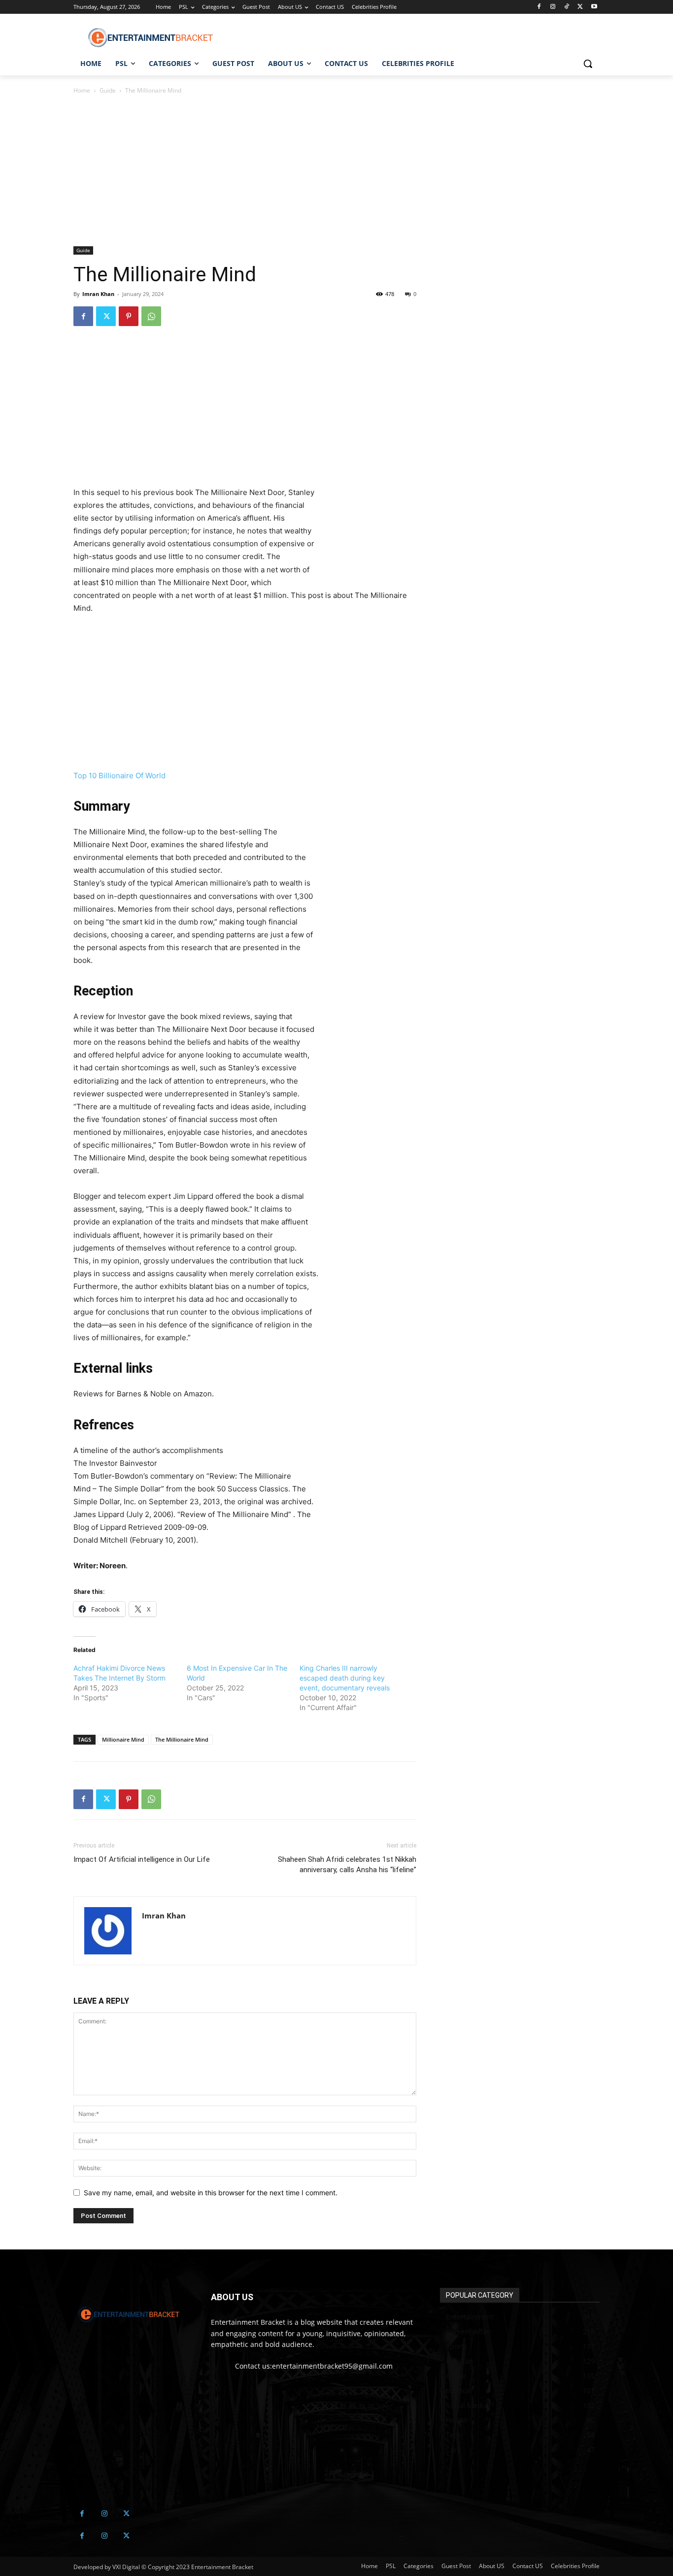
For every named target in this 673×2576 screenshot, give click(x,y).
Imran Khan (98, 294)
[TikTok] (567, 7)
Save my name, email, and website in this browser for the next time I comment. (211, 2193)
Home (82, 90)
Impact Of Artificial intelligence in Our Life (142, 1859)
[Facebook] (539, 7)
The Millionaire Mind (182, 1739)
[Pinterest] (129, 316)
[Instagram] (553, 7)
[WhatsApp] (151, 316)
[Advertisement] (245, 173)
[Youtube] (594, 7)
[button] (588, 64)
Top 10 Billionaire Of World (119, 776)
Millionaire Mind (123, 1739)
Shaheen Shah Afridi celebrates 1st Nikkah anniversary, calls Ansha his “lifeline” (347, 1865)
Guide (108, 90)
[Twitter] (580, 7)
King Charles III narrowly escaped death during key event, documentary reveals (345, 1678)
